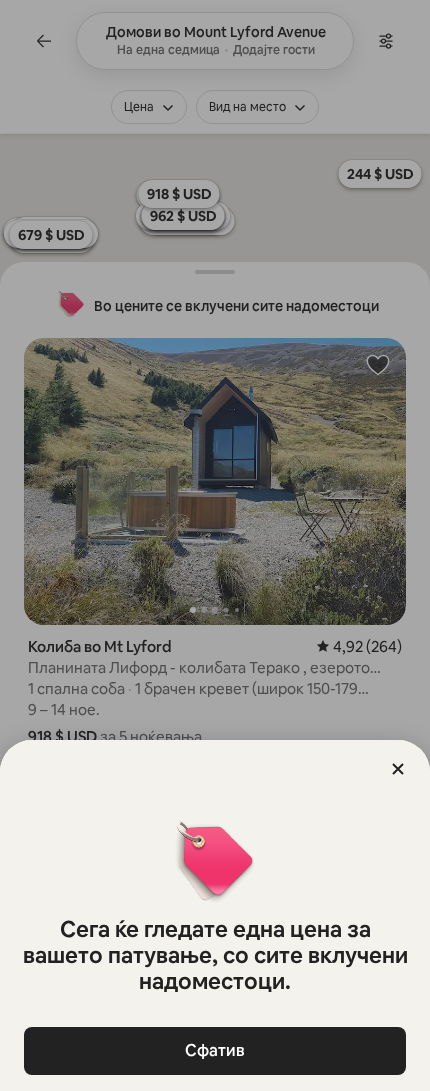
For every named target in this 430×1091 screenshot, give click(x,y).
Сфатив (215, 1050)
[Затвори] (398, 769)
